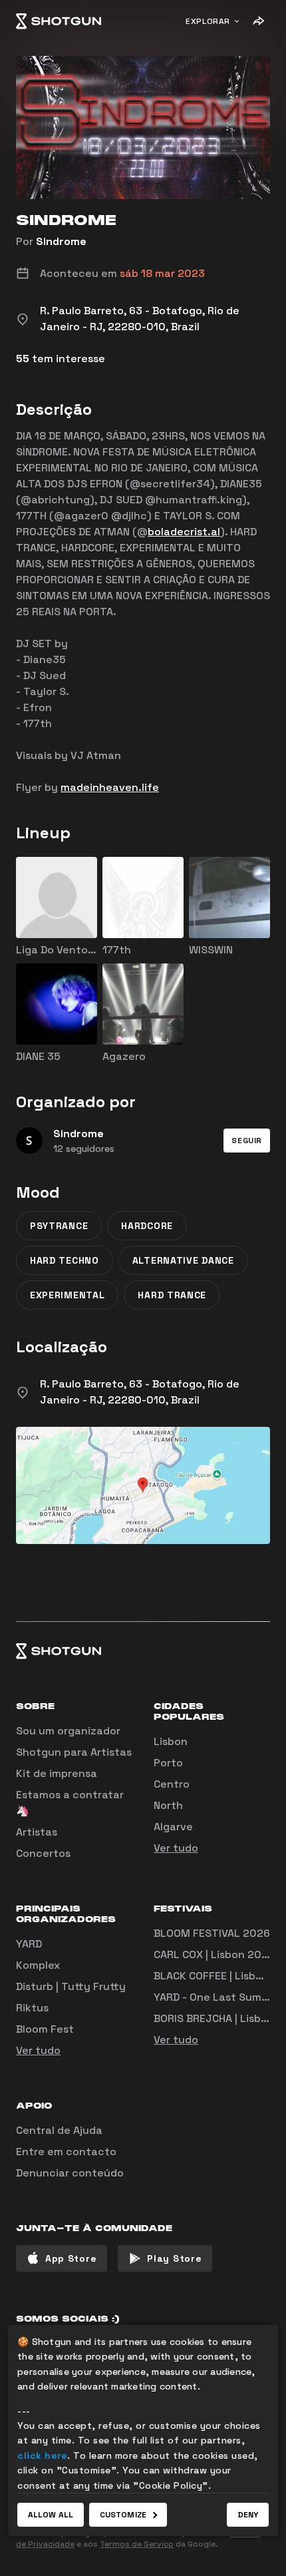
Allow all (51, 2515)
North (168, 1805)
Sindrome (61, 241)
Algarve (173, 1827)
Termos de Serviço (137, 2544)
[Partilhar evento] (258, 21)
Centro (172, 1784)
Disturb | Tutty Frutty (71, 1986)
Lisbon (171, 1741)
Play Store (174, 2258)
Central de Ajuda (59, 2130)
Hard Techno (65, 1260)
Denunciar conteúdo (70, 2173)
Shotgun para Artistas (74, 1752)
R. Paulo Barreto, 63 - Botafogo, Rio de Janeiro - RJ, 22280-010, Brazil (140, 1392)
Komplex (38, 1965)
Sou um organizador (68, 1731)
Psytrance (59, 1226)
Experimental (67, 1295)
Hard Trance (172, 1295)
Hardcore (147, 1226)
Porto (168, 1763)
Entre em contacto (66, 2152)
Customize (123, 2515)
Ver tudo (176, 1848)
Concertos (43, 1853)
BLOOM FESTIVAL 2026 (212, 1933)
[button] (247, 1141)
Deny (248, 2515)
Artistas (37, 1832)
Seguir (247, 1141)
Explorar (208, 21)
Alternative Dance (183, 1260)
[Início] (59, 21)
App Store (71, 2258)
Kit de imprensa (57, 1773)
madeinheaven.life (110, 787)
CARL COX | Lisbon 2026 (214, 1954)
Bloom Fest (45, 2029)
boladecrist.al (184, 532)
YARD (29, 1944)
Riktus (32, 2008)
